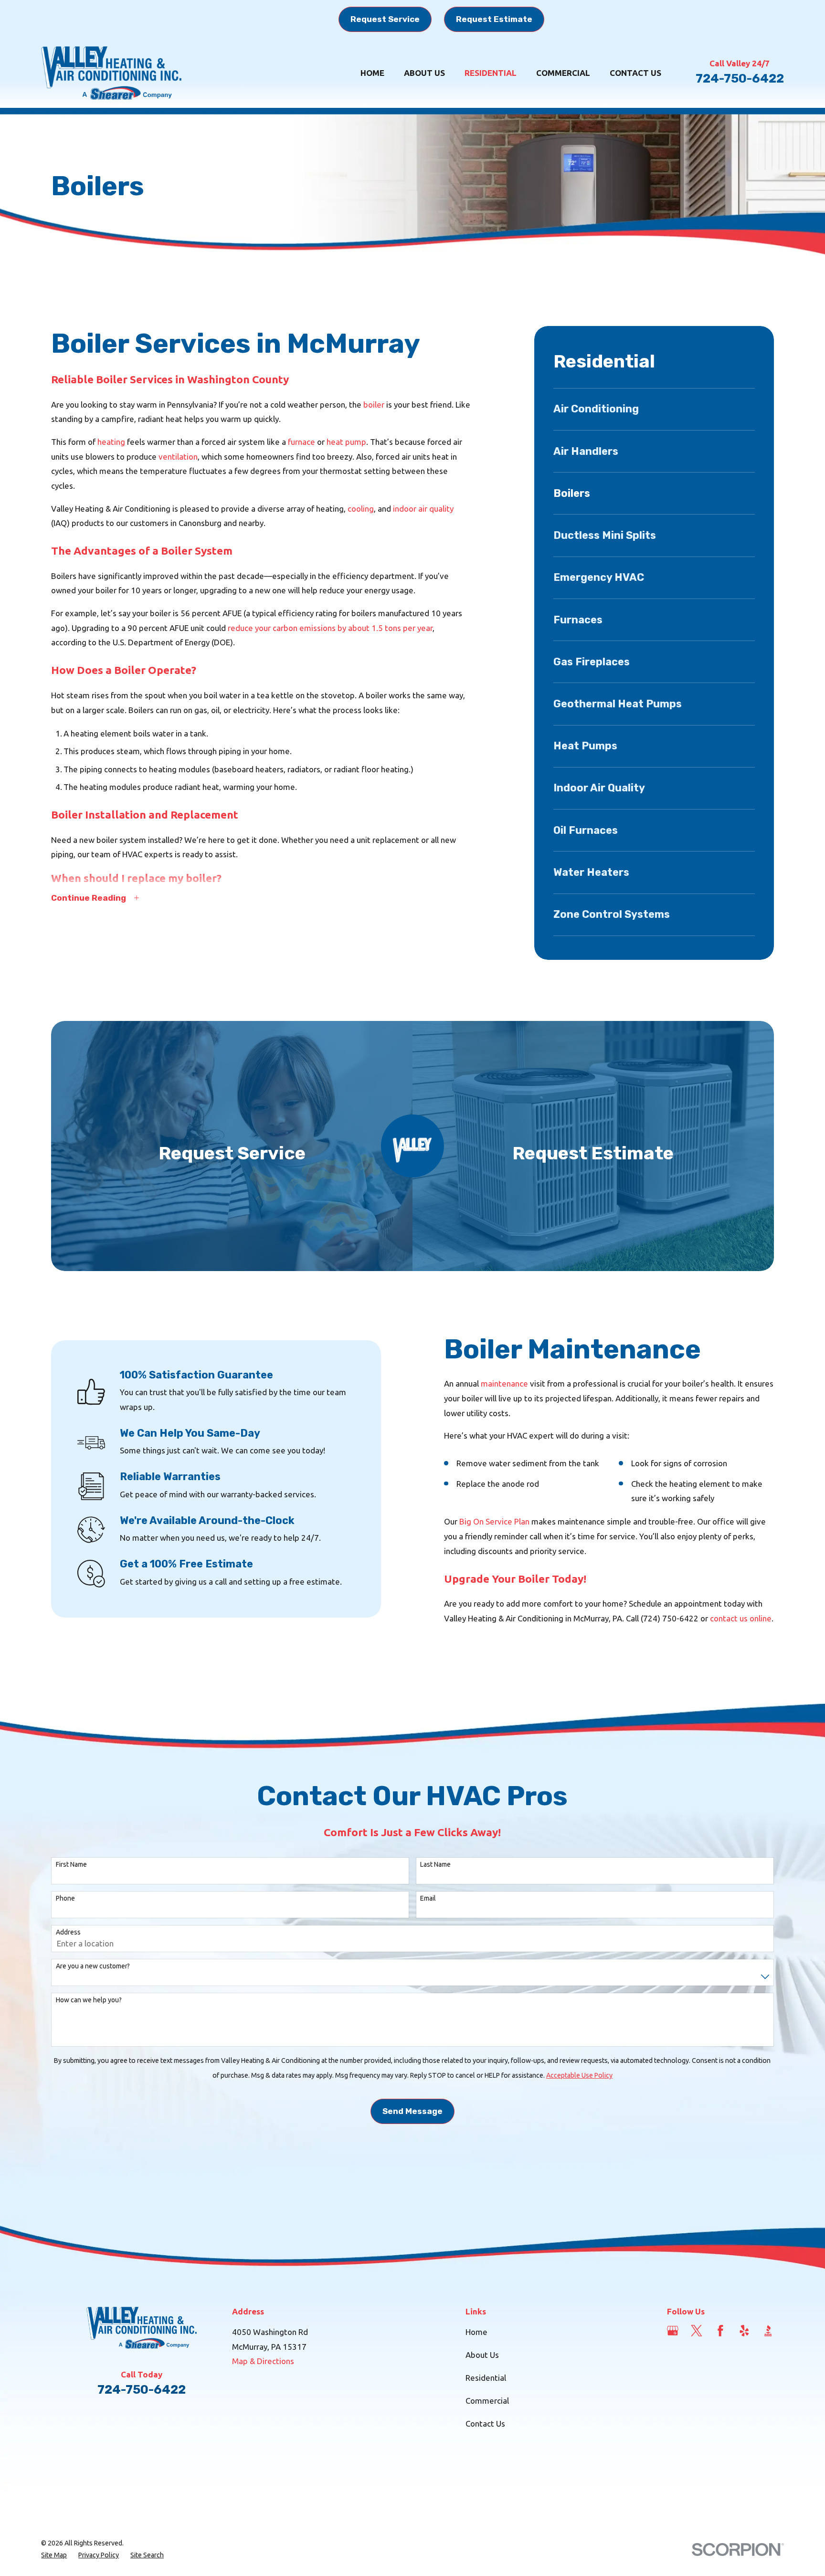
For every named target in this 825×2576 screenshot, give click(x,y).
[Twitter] (697, 2331)
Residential (486, 2378)
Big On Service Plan (494, 1521)
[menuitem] (654, 409)
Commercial (487, 2401)
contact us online (741, 1618)
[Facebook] (720, 2331)
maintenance (504, 1383)
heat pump (346, 442)
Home (476, 2332)
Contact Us (485, 2424)
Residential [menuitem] (491, 73)
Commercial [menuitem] (563, 73)
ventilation (178, 457)
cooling (361, 509)
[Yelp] (744, 2331)
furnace (301, 442)
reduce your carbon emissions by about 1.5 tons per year (330, 628)
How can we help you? (89, 2000)
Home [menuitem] (372, 73)
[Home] (111, 73)
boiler (374, 405)
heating (111, 442)
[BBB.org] (768, 2331)
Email (428, 1898)
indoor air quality (423, 509)
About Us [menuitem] (424, 73)
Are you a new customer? (93, 1966)
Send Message (412, 2111)
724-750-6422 (740, 78)
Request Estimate (494, 19)
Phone (65, 1898)
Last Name (435, 1864)
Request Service (385, 19)
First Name (71, 1864)
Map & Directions (263, 2361)
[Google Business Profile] (673, 2331)
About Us (482, 2355)
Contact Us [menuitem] (635, 73)
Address (68, 1932)
